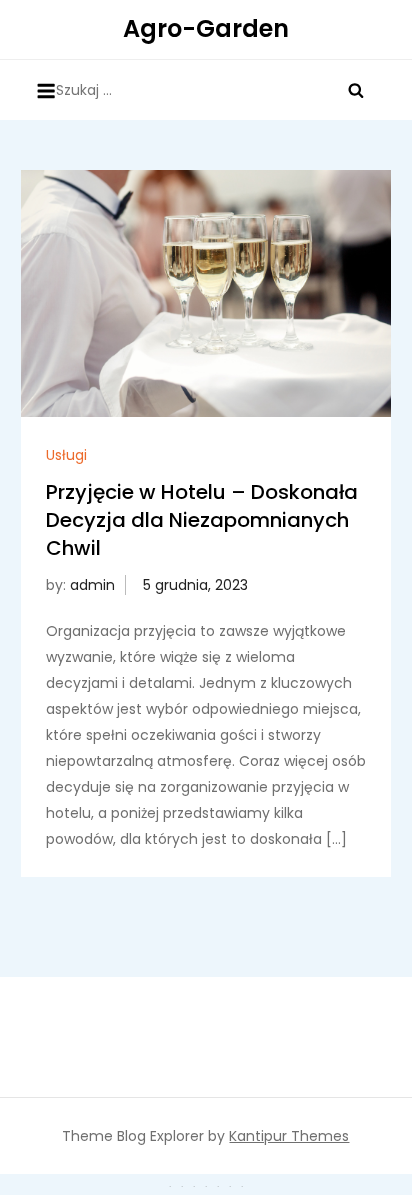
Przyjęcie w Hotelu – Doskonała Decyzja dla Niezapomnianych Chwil (202, 520)
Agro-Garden (206, 28)
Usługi (66, 455)
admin (92, 585)
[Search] (356, 90)
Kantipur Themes (289, 1136)
